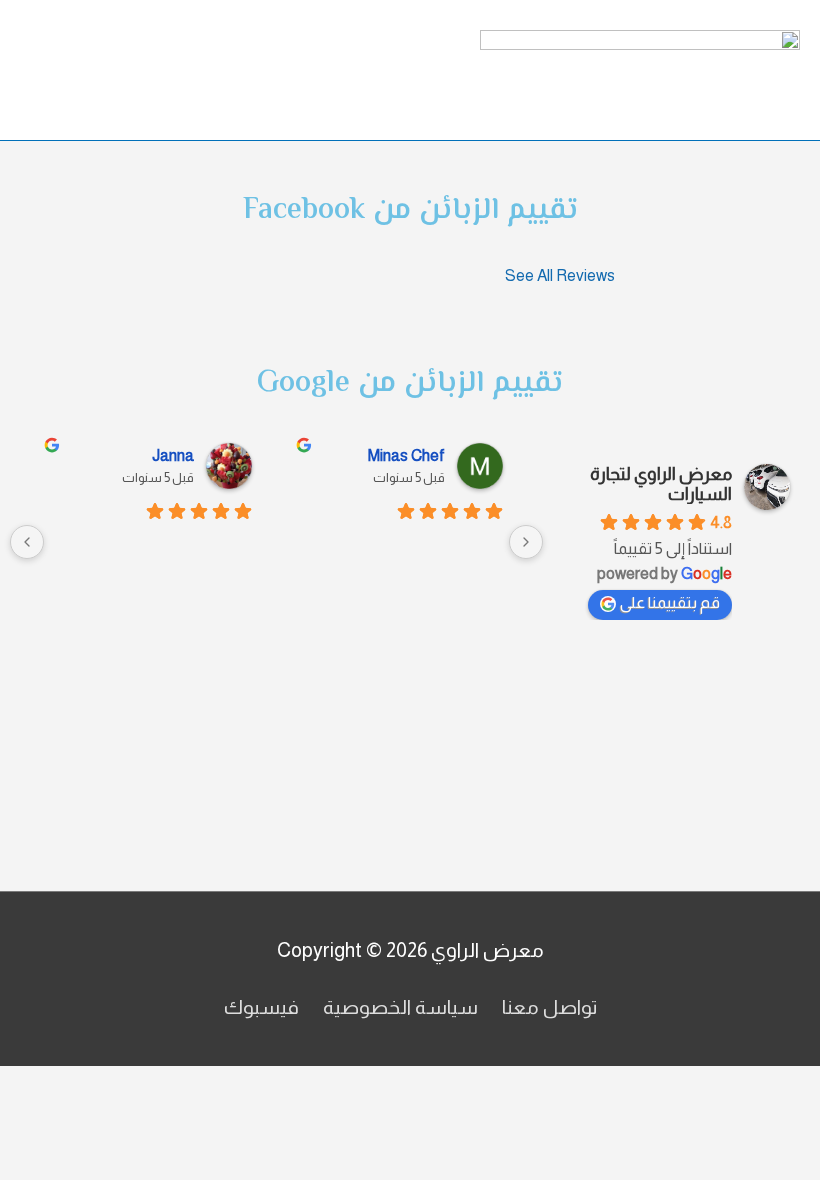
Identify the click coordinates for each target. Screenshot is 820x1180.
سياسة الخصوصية (400, 1007)
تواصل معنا (549, 1007)
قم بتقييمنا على (670, 602)
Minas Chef (406, 455)
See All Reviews (560, 275)
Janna (173, 455)
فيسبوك (261, 1007)
